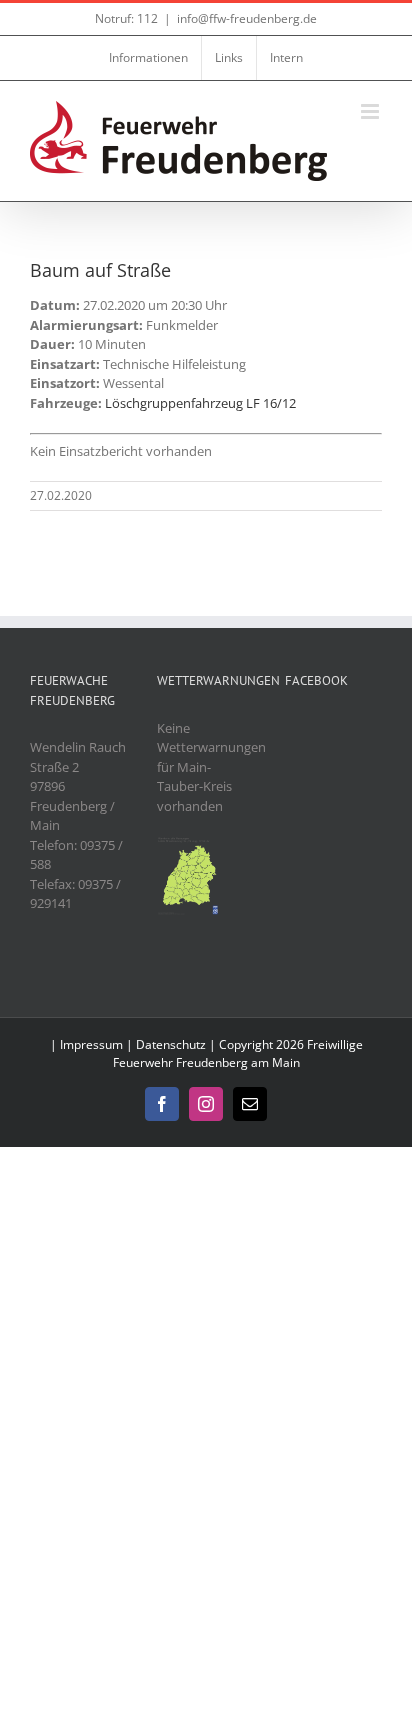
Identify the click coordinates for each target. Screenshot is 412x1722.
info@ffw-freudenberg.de (247, 18)
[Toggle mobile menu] (371, 111)
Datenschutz (171, 1044)
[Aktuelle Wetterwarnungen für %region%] (188, 845)
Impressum (91, 1044)
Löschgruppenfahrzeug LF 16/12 (200, 403)
